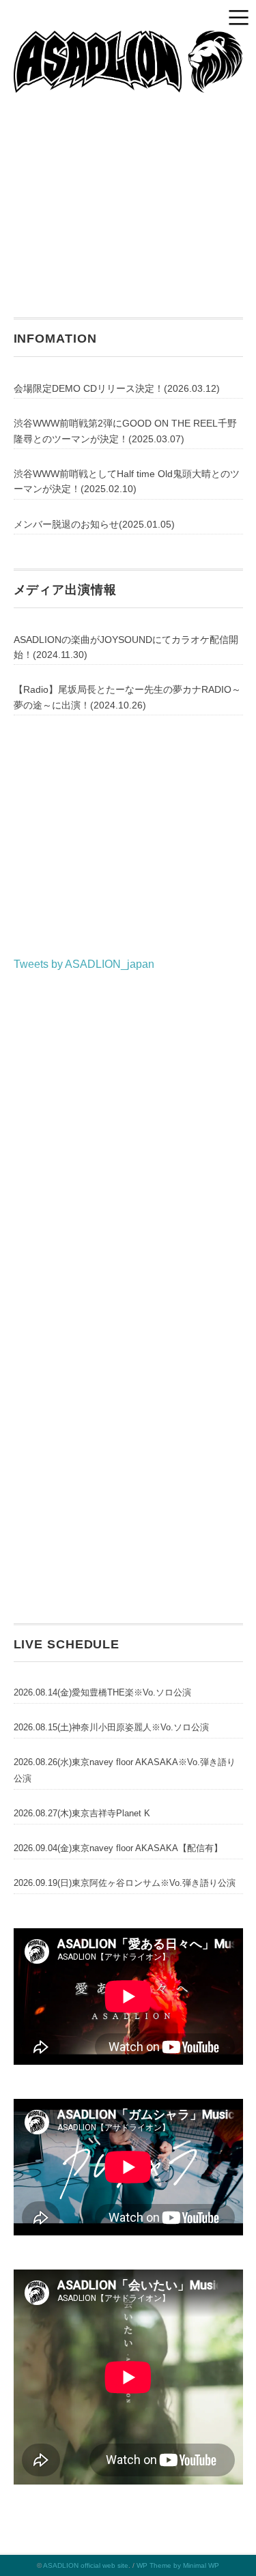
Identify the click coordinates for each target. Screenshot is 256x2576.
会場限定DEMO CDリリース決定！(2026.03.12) (117, 388)
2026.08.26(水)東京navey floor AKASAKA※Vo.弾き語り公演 (125, 1770)
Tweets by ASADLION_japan (84, 964)
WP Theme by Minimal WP (178, 2565)
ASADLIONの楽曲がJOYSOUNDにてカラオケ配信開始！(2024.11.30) (126, 647)
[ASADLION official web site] (128, 41)
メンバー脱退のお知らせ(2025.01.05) (94, 524)
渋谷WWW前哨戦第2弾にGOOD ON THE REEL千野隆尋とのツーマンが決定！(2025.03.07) (125, 431)
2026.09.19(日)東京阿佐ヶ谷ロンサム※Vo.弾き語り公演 (125, 1883)
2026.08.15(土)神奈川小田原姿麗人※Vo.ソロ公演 (111, 1727)
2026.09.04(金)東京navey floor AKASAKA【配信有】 (118, 1848)
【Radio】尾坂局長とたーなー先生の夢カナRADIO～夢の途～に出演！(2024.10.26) (127, 697)
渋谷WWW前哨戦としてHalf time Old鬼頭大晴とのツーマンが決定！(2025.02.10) (127, 481)
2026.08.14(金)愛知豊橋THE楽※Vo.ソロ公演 (102, 1692)
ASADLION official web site (86, 2565)
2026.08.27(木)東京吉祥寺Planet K (82, 1813)
